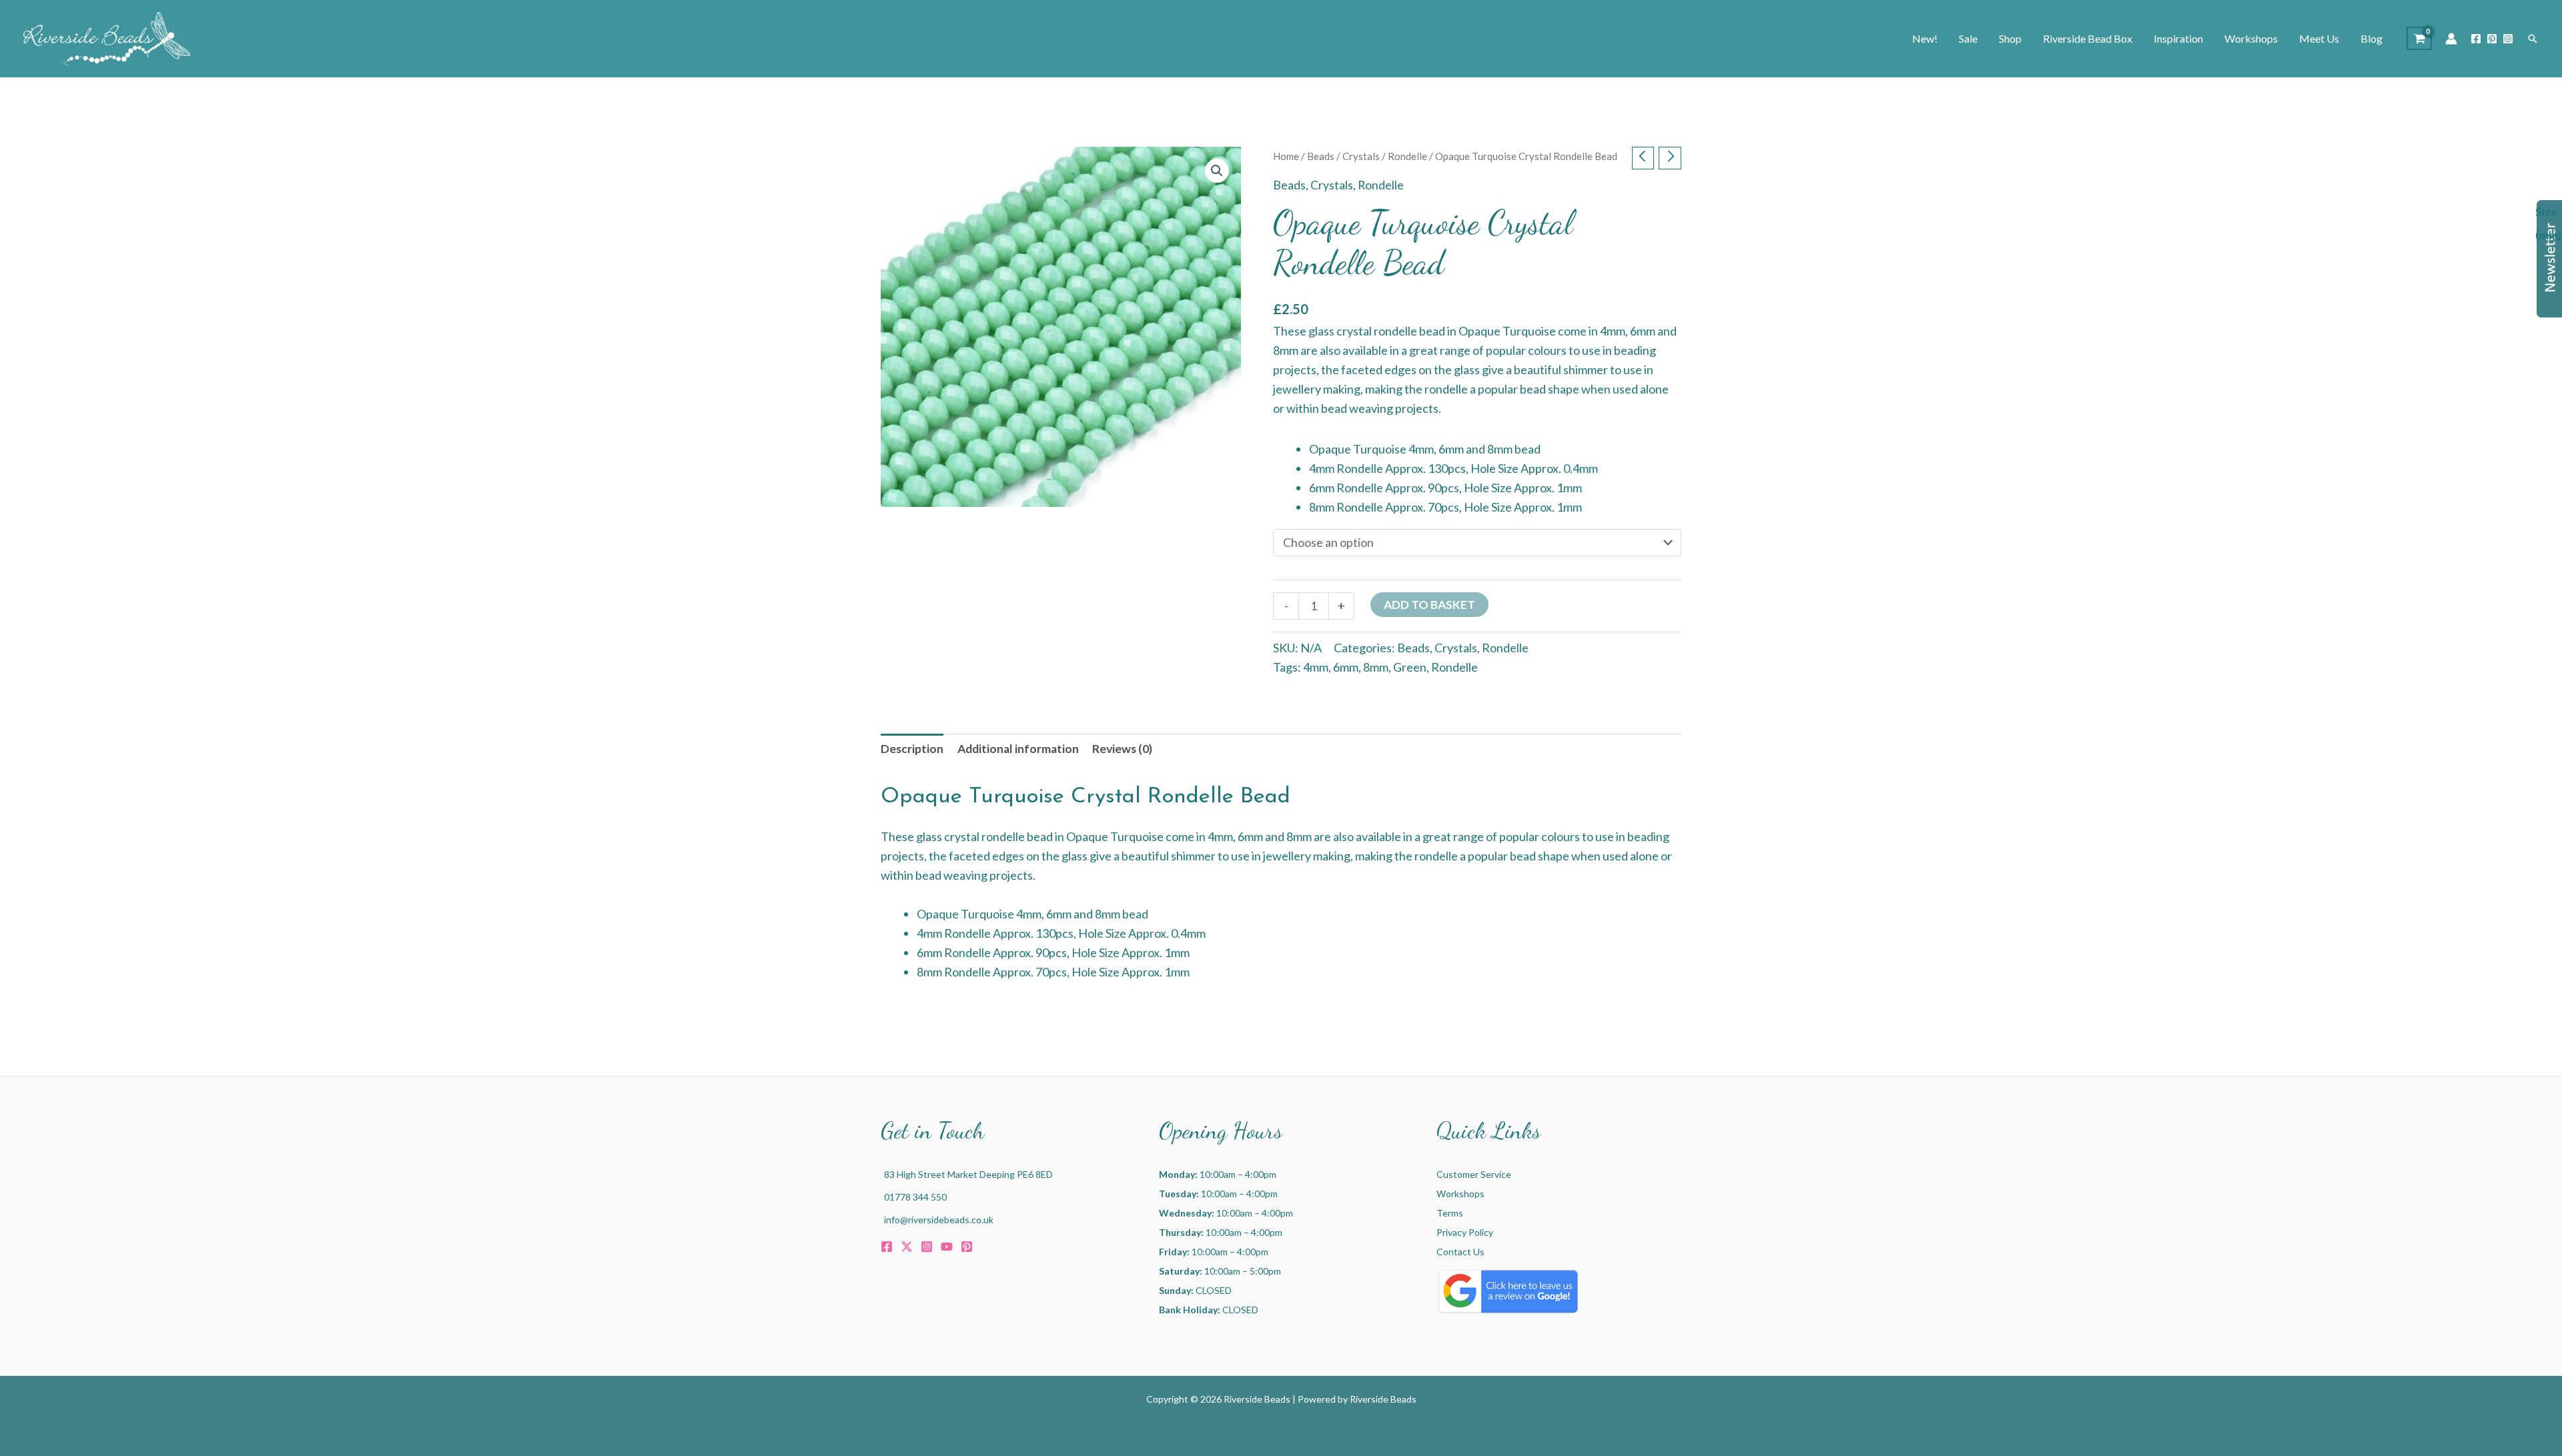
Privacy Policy (1465, 1232)
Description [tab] (912, 749)
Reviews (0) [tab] (1122, 749)
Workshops (1460, 1194)
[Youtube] (947, 1247)
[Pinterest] (2492, 39)
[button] (2533, 39)
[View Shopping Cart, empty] (2419, 38)
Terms (1450, 1213)
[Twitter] (907, 1247)
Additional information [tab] (1018, 749)
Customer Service (1474, 1174)
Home (1286, 156)
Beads (1321, 156)
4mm (1316, 667)
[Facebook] (2476, 39)
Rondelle (1407, 156)
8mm (1376, 667)
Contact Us (1460, 1252)
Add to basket (1429, 605)
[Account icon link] (2451, 39)
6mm (1346, 667)
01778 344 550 (915, 1197)
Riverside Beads (1383, 1399)
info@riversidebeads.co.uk (939, 1220)
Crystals (1361, 156)
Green (1410, 667)
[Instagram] (2508, 39)
